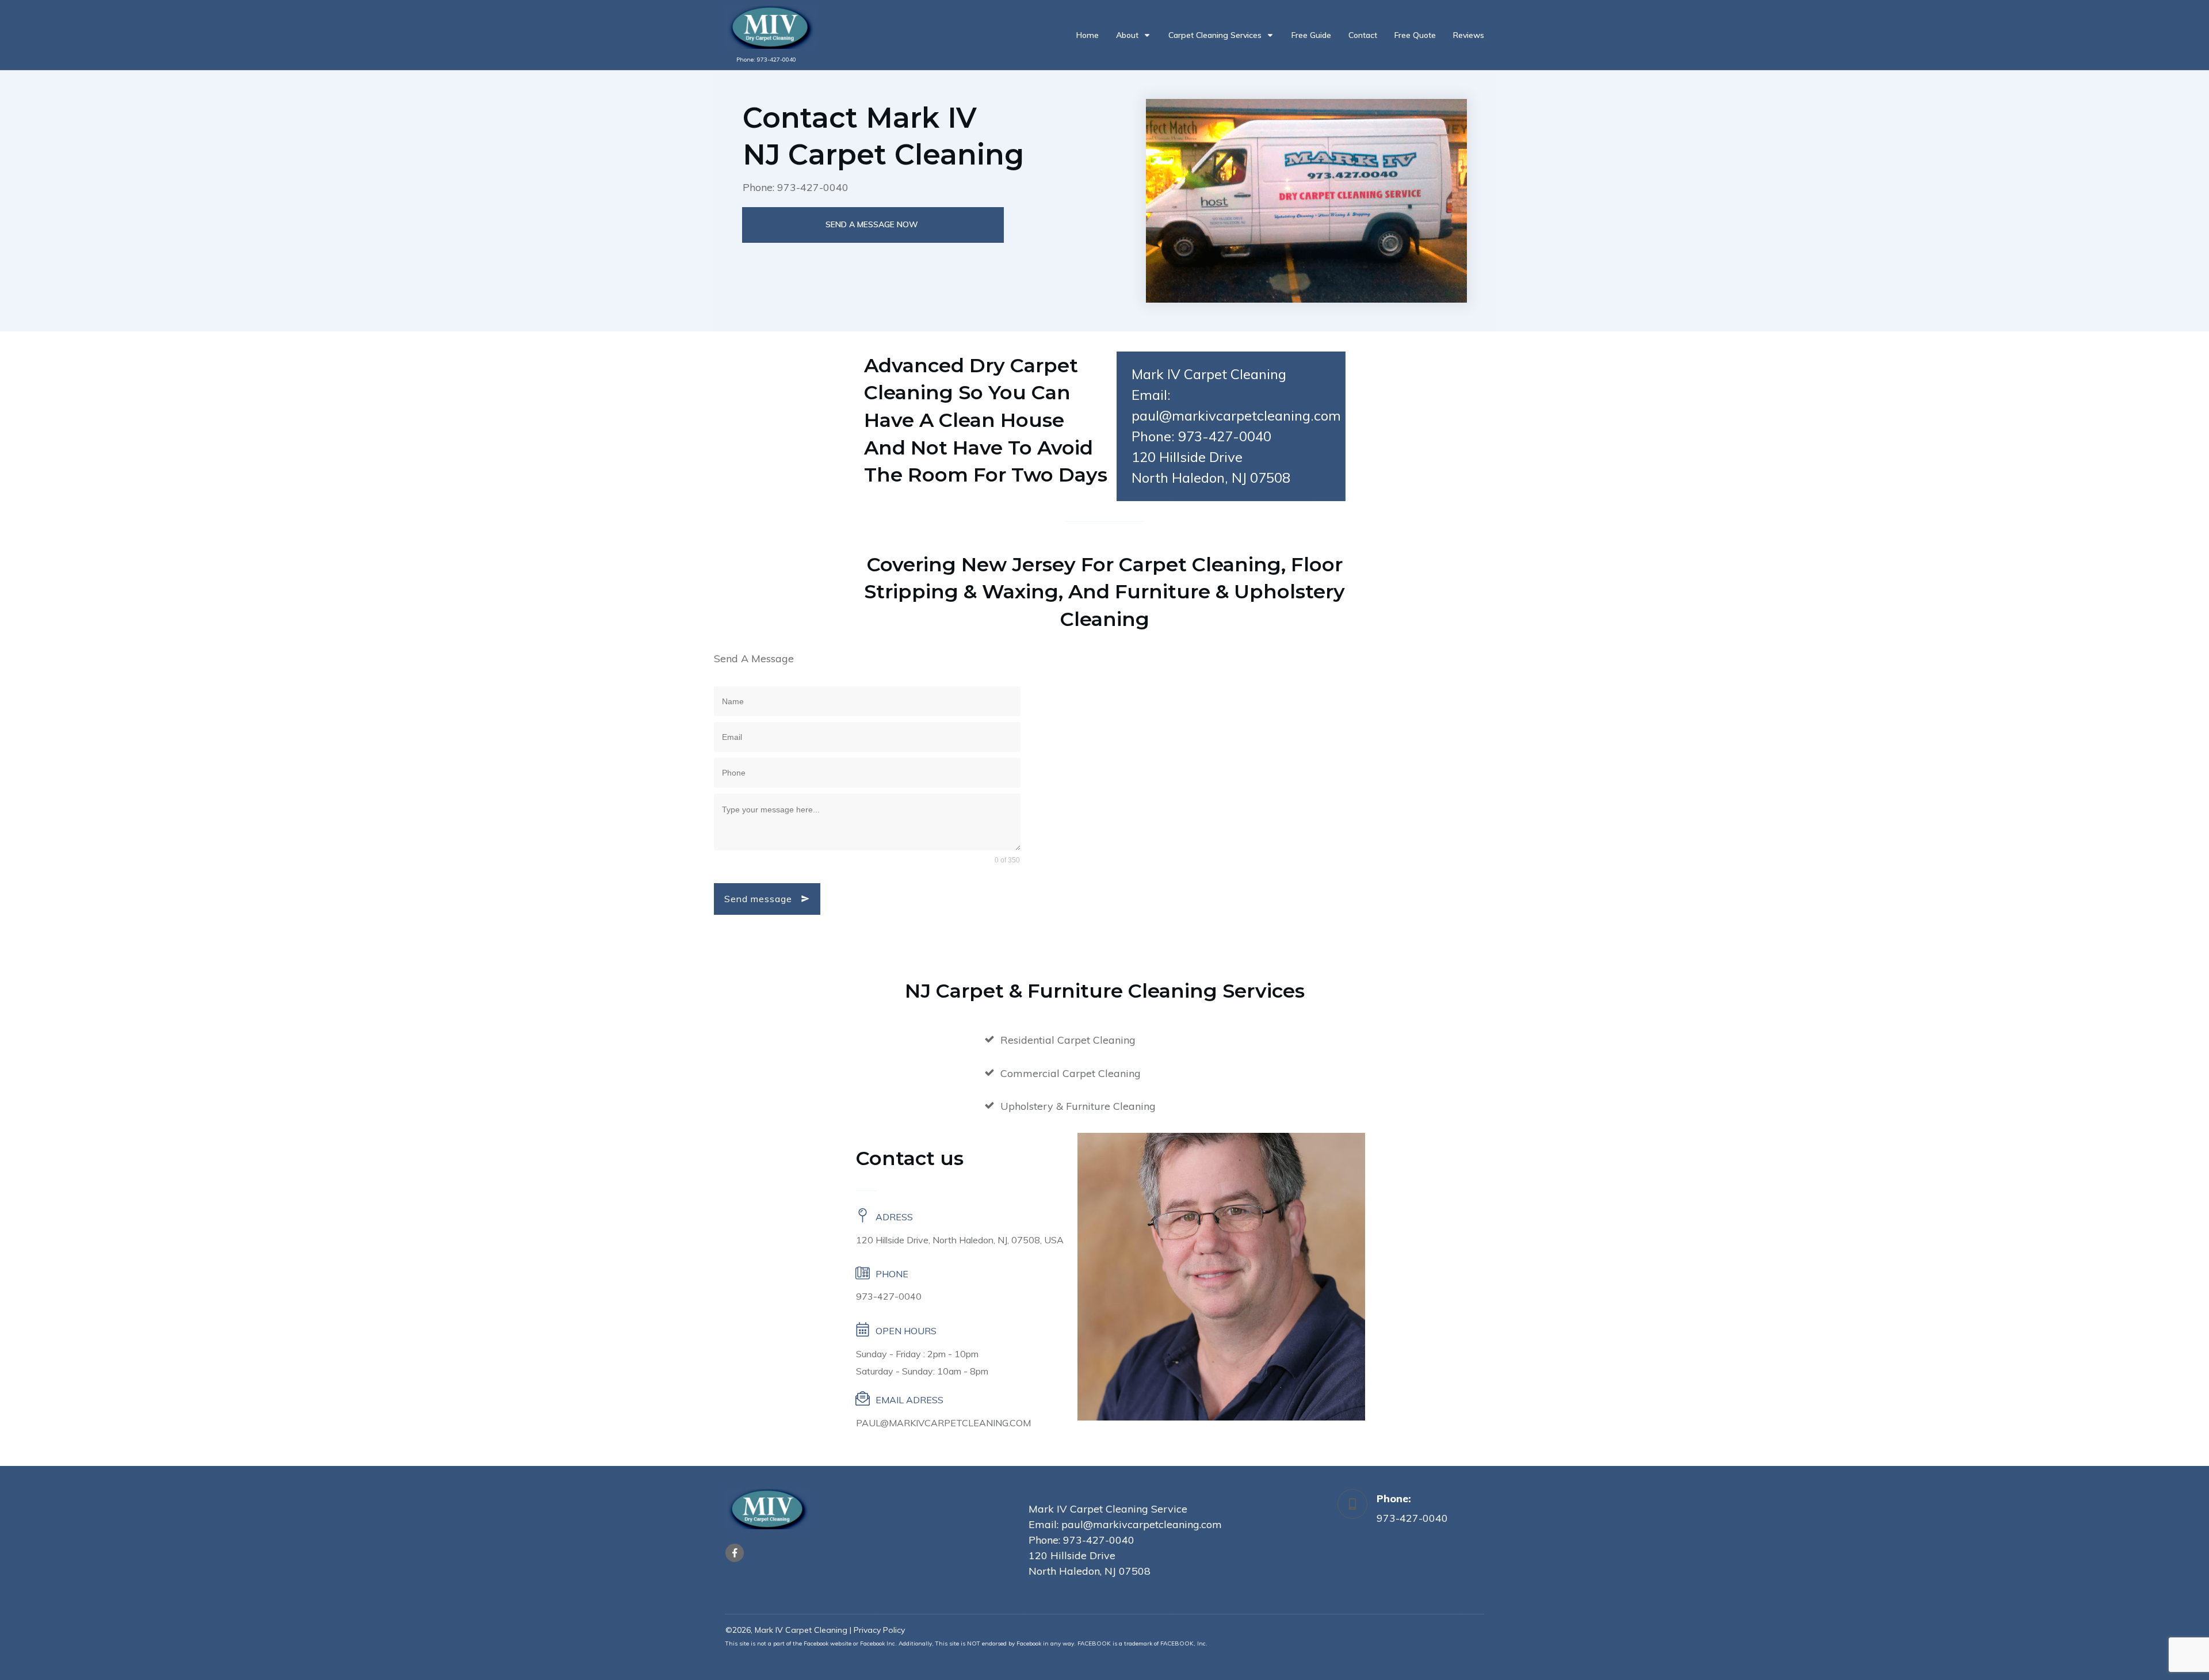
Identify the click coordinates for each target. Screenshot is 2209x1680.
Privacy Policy (879, 1630)
